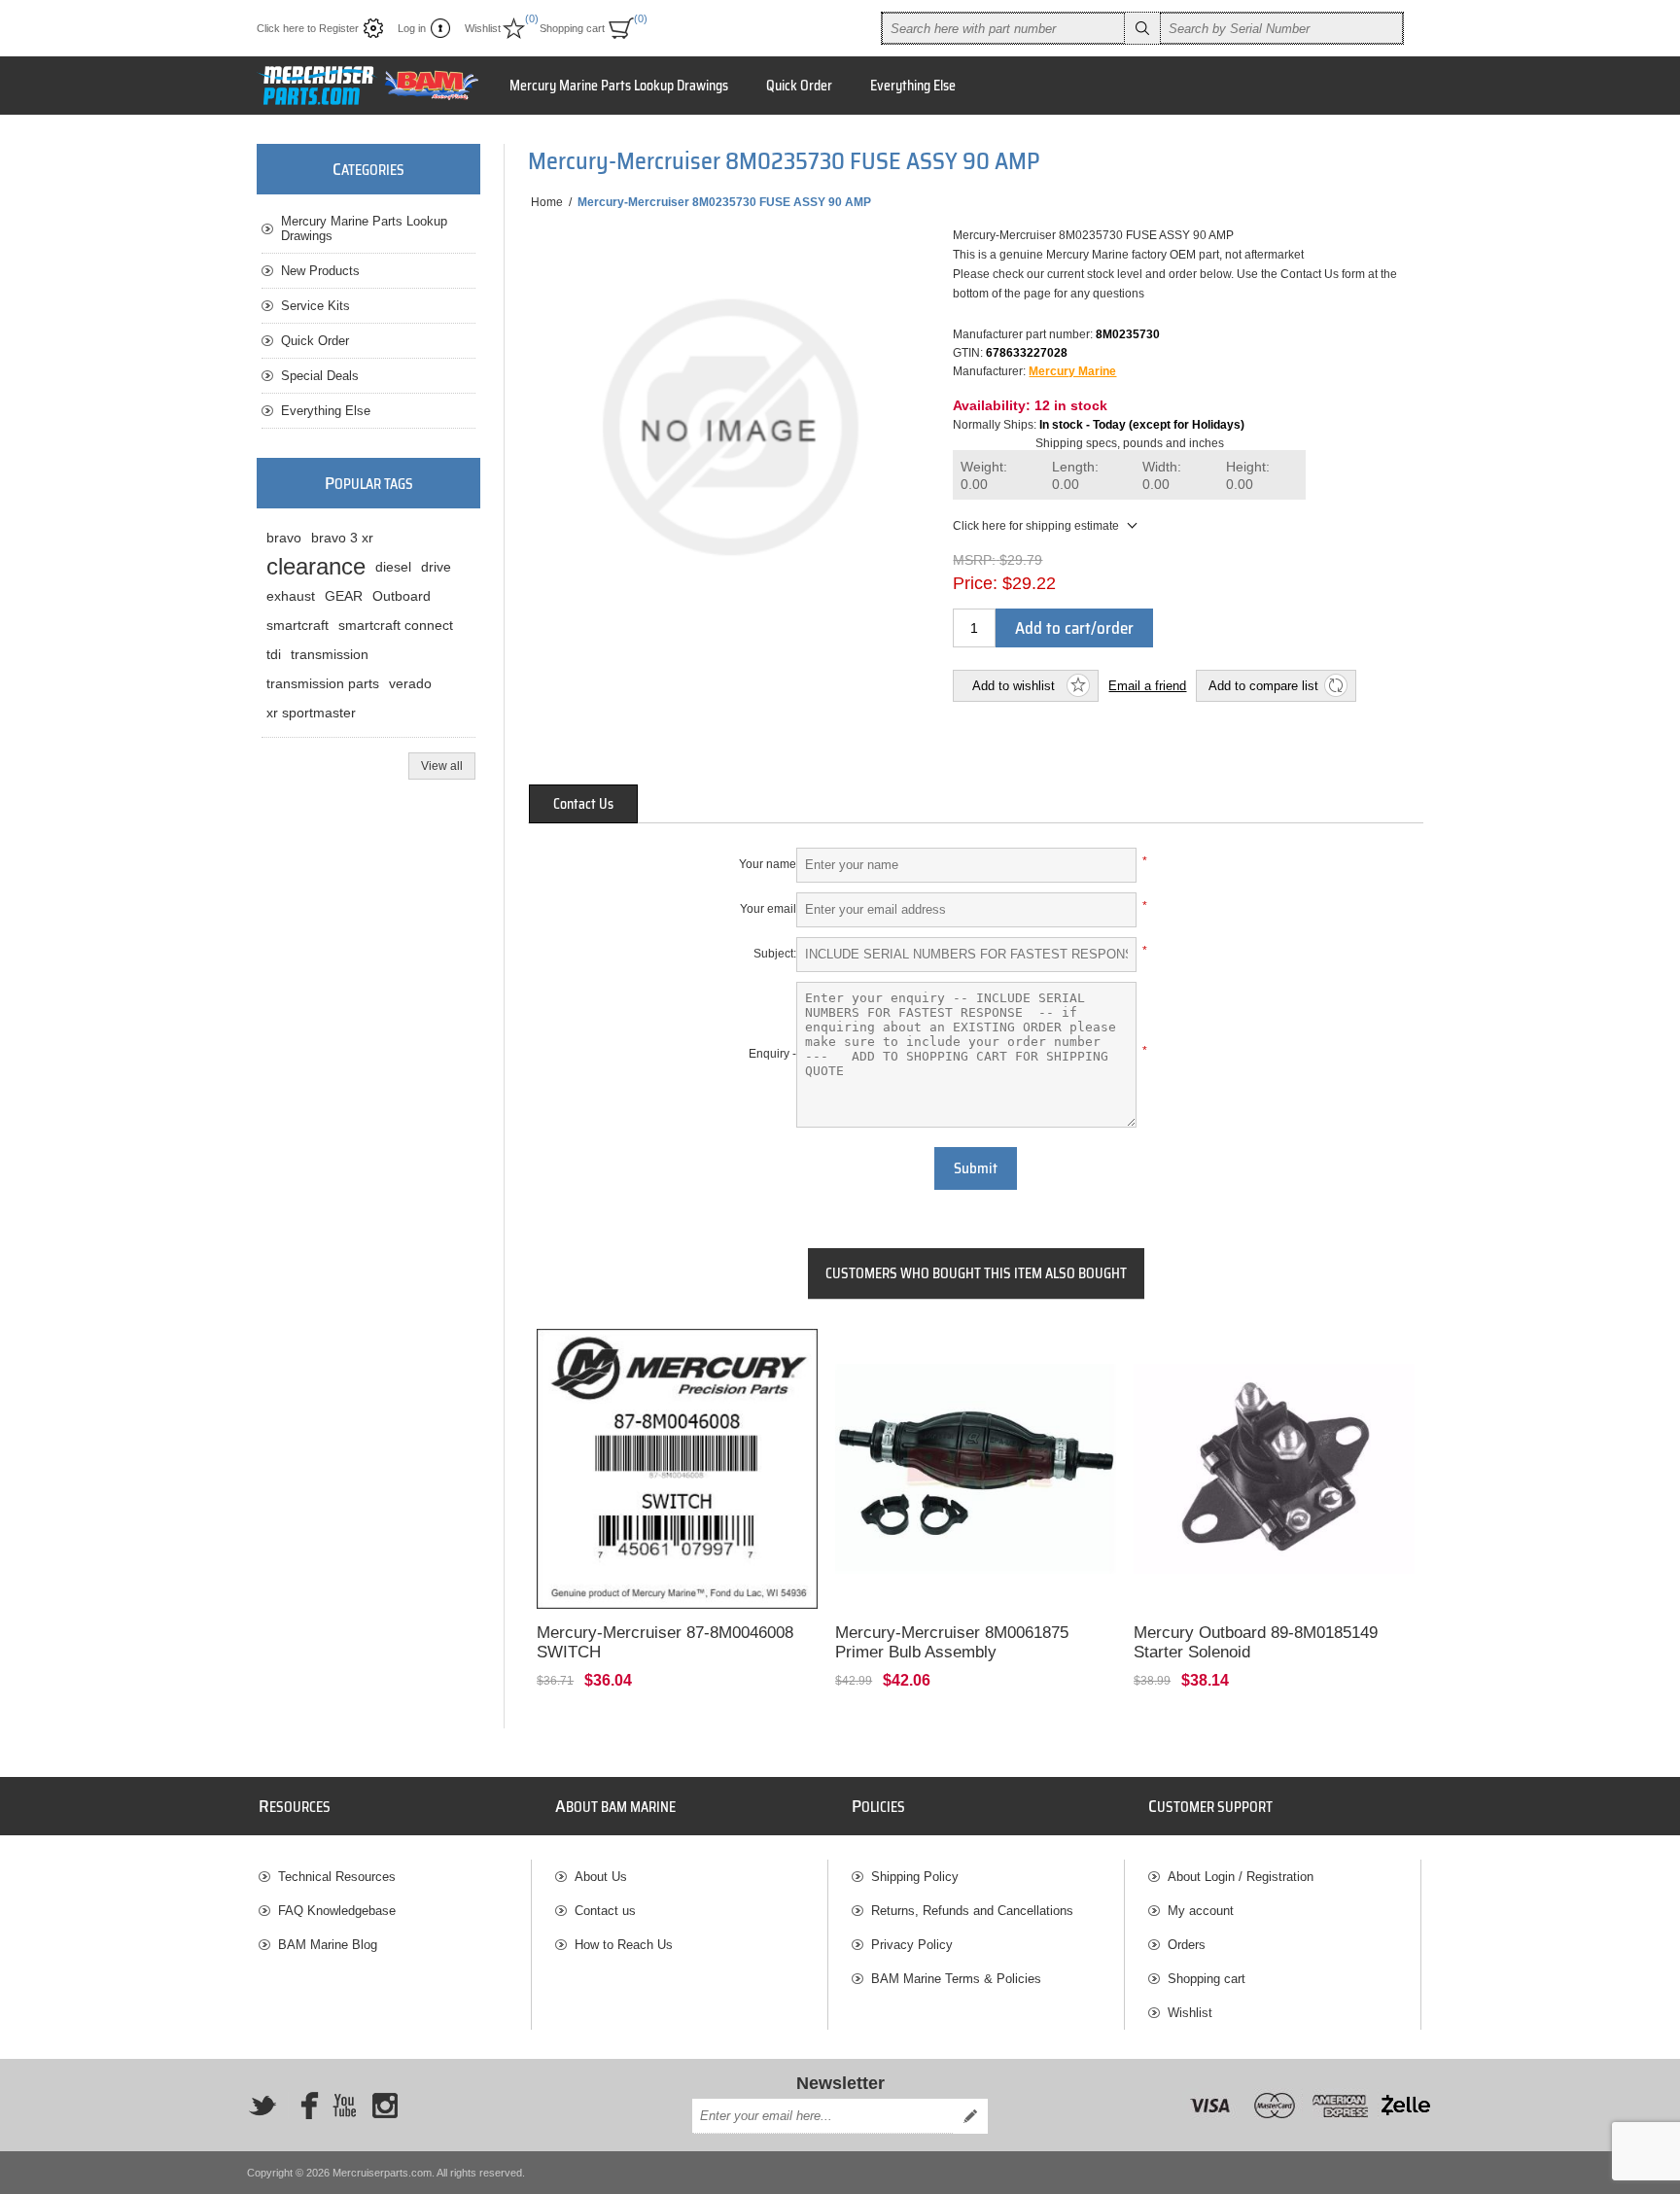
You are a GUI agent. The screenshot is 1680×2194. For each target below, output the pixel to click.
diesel (393, 567)
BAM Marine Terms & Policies (956, 1979)
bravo (284, 538)
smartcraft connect (396, 625)
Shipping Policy (915, 1877)
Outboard (402, 596)
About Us (601, 1877)
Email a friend (1147, 686)
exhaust (291, 596)
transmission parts (323, 683)
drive (436, 567)
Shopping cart (1207, 1979)
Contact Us (583, 804)
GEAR (344, 596)
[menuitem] (395, 1877)
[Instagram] (385, 2106)
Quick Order (315, 341)
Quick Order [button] (799, 86)
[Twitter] (262, 2106)
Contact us (605, 1911)
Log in (412, 28)
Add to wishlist (1014, 686)
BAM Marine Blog (328, 1945)
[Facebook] (303, 2106)
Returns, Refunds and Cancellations (972, 1911)
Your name (768, 864)
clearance (316, 566)
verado (410, 683)
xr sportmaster (311, 713)
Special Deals (320, 376)
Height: (1248, 476)
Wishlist (1190, 2013)
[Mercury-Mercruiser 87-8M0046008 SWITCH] (677, 1469)
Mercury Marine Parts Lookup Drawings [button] (619, 86)
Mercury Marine (1072, 371)
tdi (274, 654)
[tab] (583, 804)
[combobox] (1003, 28)
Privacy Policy (912, 1945)
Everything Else (326, 411)
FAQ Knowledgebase (337, 1911)
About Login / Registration (1241, 1877)
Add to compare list (1263, 686)
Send (970, 2116)
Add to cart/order (1074, 628)
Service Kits (315, 306)
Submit (976, 1168)
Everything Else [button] (913, 86)
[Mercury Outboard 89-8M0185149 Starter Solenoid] (1274, 1469)
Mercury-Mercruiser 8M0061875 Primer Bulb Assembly (952, 1642)
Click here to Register (308, 28)
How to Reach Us (624, 1945)
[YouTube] (344, 2106)
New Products (320, 271)
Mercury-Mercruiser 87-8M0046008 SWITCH (665, 1642)
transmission (330, 654)
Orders (1187, 1945)
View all (442, 766)
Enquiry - (772, 1054)
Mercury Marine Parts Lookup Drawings (364, 228)
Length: (1075, 476)
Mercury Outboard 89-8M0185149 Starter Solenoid (1256, 1642)
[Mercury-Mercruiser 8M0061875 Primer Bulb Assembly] (976, 1469)
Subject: (775, 954)
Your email (768, 909)
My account (1201, 1911)
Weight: (984, 476)
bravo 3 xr (342, 538)
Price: (975, 583)
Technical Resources (337, 1877)
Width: (1162, 476)
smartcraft (297, 625)
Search (1142, 28)
